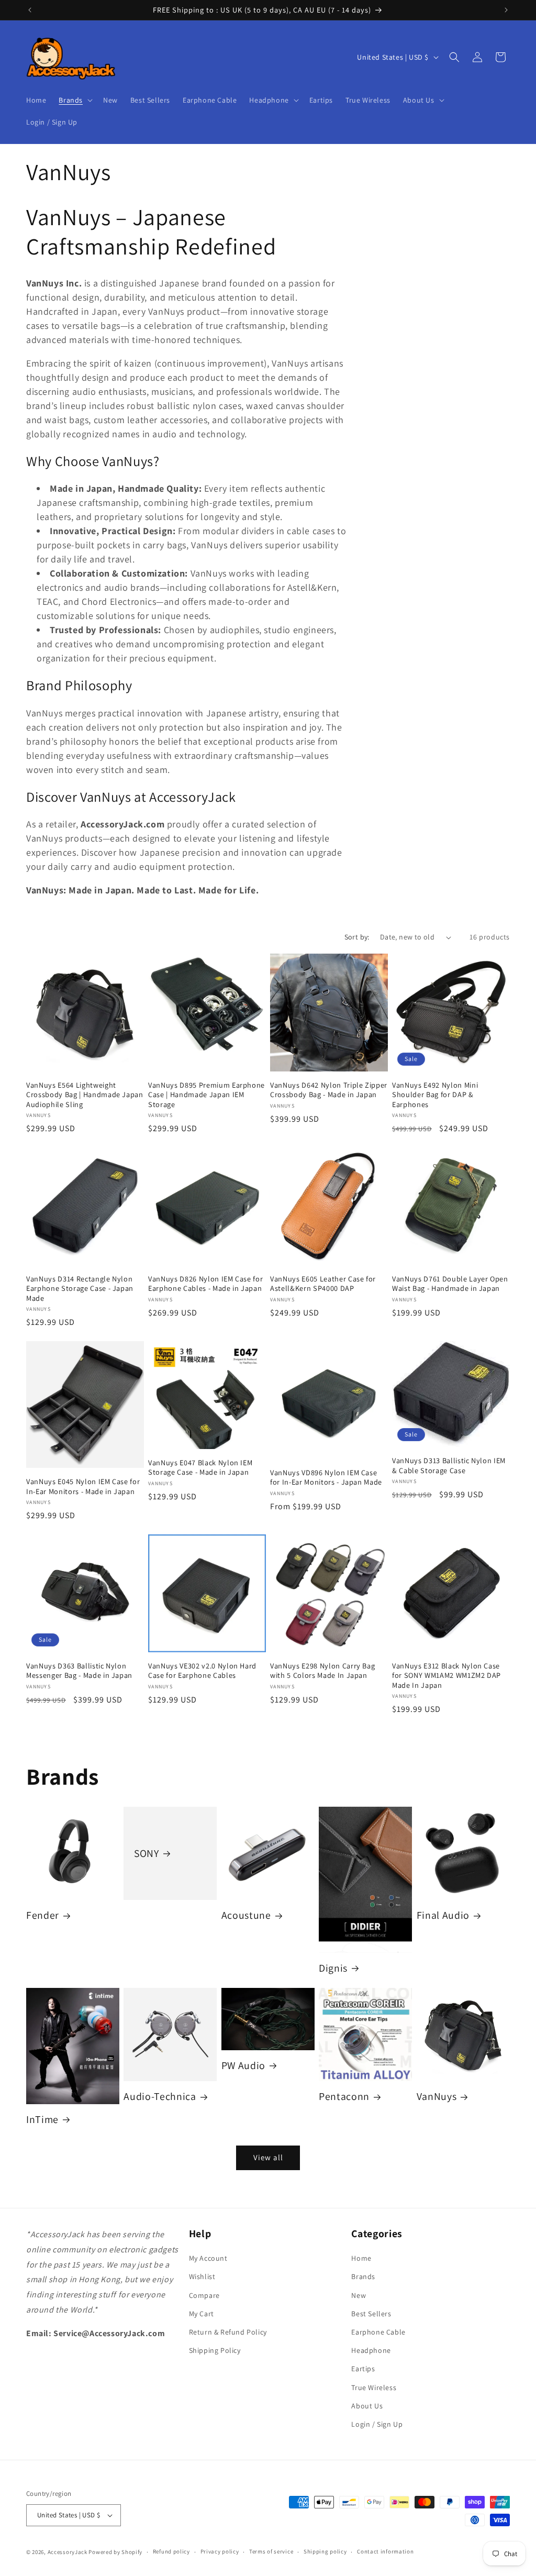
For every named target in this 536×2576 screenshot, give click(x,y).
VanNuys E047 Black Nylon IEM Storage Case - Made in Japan (200, 1467)
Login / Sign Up (377, 2424)
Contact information (385, 2551)
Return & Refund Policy (228, 2332)
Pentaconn (344, 2097)
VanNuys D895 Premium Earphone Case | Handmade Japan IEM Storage (206, 1094)
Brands (363, 2276)
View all (268, 2157)
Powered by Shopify (115, 2552)
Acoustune (246, 1915)
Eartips (363, 2369)
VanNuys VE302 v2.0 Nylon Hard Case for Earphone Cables (202, 1671)
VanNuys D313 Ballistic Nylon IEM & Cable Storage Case (449, 1465)
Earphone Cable (378, 2332)
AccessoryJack (68, 2552)
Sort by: (357, 937)
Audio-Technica (160, 2097)
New (359, 2295)
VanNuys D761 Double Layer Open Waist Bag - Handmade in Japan (450, 1284)
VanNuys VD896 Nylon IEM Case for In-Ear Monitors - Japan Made (326, 1477)
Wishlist (202, 2276)
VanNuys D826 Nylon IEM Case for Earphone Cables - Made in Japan (205, 1284)
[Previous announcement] (30, 10)
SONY (147, 1854)
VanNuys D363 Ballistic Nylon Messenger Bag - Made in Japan (79, 1671)
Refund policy (171, 2551)
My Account (208, 2258)
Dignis (333, 1968)
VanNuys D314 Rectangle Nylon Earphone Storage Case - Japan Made (80, 1288)
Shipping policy (325, 2551)
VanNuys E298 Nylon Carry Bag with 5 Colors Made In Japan (322, 1671)
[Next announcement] (506, 10)
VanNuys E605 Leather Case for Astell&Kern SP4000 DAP (323, 1284)
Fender (43, 1915)
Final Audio (443, 1915)
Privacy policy (220, 2551)
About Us (367, 2406)
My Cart (202, 2314)
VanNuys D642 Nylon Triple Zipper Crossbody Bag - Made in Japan (329, 1090)
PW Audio (243, 2066)
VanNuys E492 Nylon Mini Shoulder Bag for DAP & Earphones (435, 1094)
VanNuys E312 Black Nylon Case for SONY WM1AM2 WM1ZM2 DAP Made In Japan (446, 1675)
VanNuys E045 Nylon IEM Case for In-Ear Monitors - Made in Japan (83, 1486)
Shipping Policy (215, 2350)
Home (361, 2258)
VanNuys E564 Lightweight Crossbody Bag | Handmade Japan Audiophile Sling (85, 1094)
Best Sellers (371, 2314)
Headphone (371, 2350)
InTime (42, 2120)
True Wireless (374, 2387)
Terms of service (271, 2551)
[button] (75, 100)
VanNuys (437, 2097)
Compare (204, 2295)
